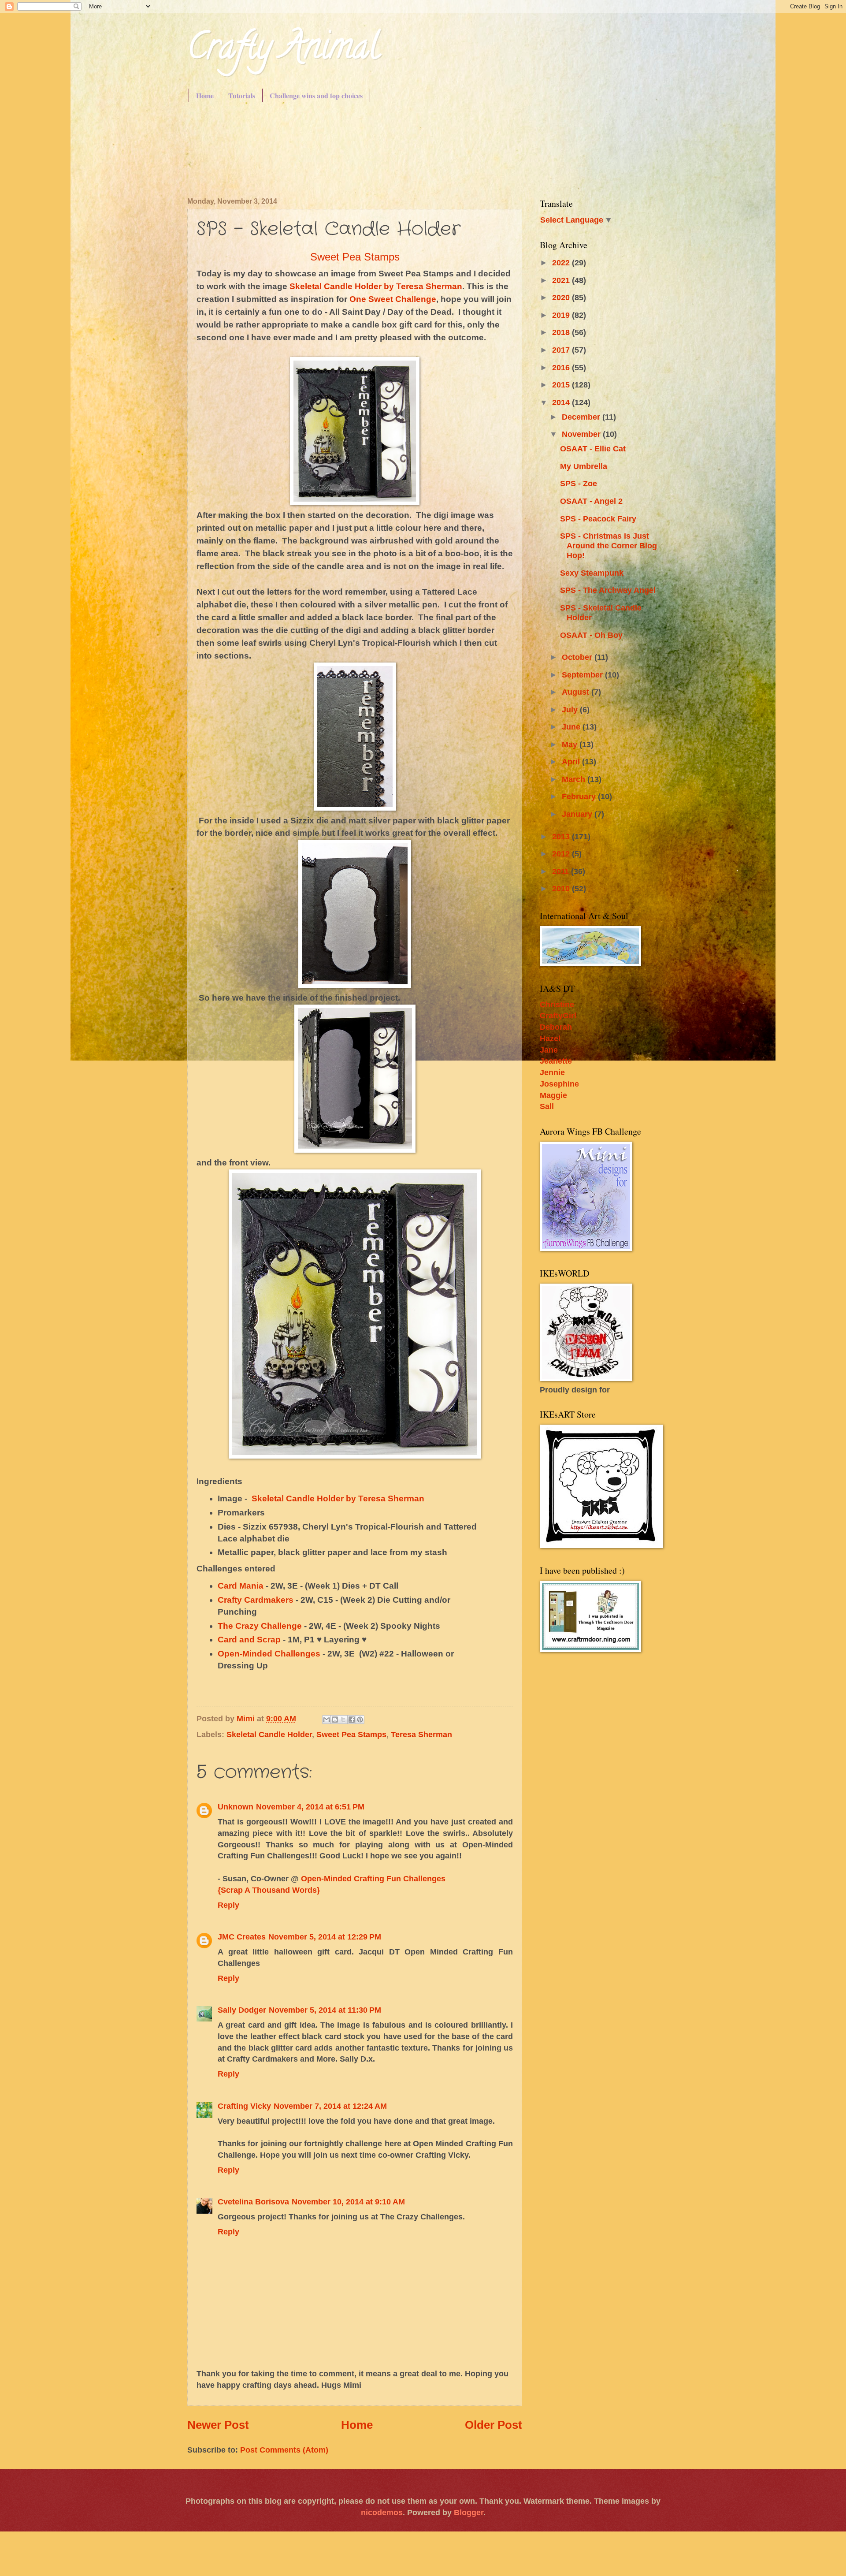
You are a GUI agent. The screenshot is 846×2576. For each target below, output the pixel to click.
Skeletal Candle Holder (269, 1734)
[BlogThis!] (335, 1720)
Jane (549, 1050)
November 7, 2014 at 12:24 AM (330, 2106)
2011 (562, 871)
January (578, 814)
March (575, 779)
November (582, 434)
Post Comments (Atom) (284, 2450)
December (582, 417)
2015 (562, 385)
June (572, 727)
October (578, 657)
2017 (562, 350)
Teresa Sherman (421, 1734)
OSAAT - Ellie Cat (593, 449)
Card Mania (241, 1586)
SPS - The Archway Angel (608, 590)
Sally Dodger (242, 2010)
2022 (562, 262)
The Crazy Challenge (260, 1626)
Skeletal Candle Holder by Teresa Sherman (376, 286)
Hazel (550, 1038)
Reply (228, 1905)
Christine (557, 1004)
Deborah (556, 1027)
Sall (547, 1106)
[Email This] (327, 1720)
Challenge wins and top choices (316, 95)
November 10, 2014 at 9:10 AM (348, 2202)
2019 (562, 315)
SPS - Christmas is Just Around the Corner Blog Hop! (609, 545)
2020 (562, 297)
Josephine (559, 1084)
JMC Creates (242, 1937)
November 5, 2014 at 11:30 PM (325, 2010)
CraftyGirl (558, 1015)
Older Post (493, 2425)
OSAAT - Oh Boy (591, 635)
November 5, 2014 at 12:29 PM (325, 1937)
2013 (562, 836)
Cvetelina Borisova (253, 2202)
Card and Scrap (249, 1640)
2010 (562, 888)
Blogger (469, 2512)
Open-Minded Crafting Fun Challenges (373, 1878)
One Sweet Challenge (393, 299)
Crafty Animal (283, 50)
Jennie (552, 1072)
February (580, 796)
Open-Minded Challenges (269, 1654)
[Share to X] (343, 1720)
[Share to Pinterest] (360, 1720)
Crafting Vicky (244, 2106)
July (571, 709)
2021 (562, 280)
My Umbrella (584, 466)
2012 (562, 854)
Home (205, 95)
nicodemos (382, 2512)
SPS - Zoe (579, 483)
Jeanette (556, 1061)
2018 (562, 332)
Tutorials (242, 95)
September (583, 675)
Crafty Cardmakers (257, 1600)
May (571, 744)
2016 (562, 367)
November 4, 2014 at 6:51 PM (310, 1807)
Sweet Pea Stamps (355, 257)
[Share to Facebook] (352, 1720)
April (572, 761)
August (577, 692)
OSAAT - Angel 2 (591, 501)
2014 (562, 402)
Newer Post (218, 2425)
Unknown (236, 1807)
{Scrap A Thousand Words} (269, 1890)
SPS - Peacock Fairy (598, 519)
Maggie (553, 1095)
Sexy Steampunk (592, 573)
